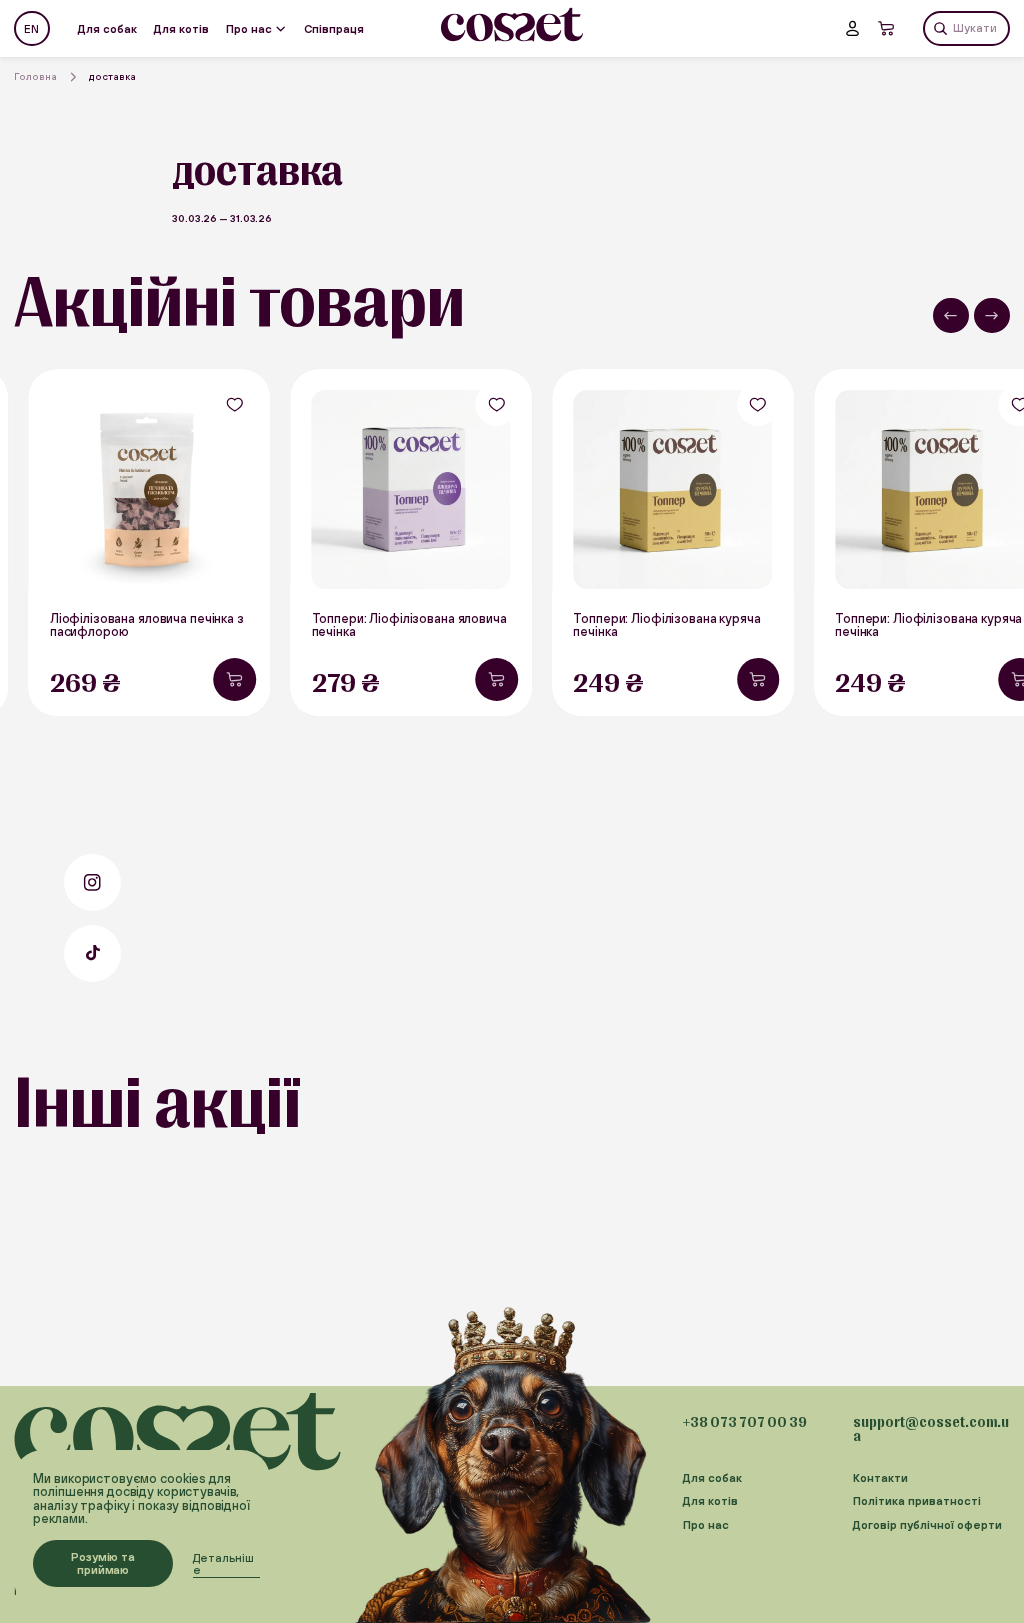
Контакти (880, 1478)
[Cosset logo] (512, 25)
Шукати (975, 27)
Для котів (181, 28)
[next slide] (992, 316)
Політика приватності (917, 1501)
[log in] (852, 28)
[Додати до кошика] (234, 679)
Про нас (249, 28)
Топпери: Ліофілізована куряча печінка (666, 625)
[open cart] (886, 28)
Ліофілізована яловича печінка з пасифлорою (147, 625)
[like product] (234, 404)
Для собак (107, 28)
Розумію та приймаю (103, 1563)
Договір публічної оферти (927, 1525)
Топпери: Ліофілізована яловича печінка (409, 625)
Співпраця (334, 28)
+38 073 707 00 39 (745, 1422)
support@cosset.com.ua (931, 1429)
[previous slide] (951, 316)
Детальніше (223, 1563)
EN (31, 28)
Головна (35, 76)
